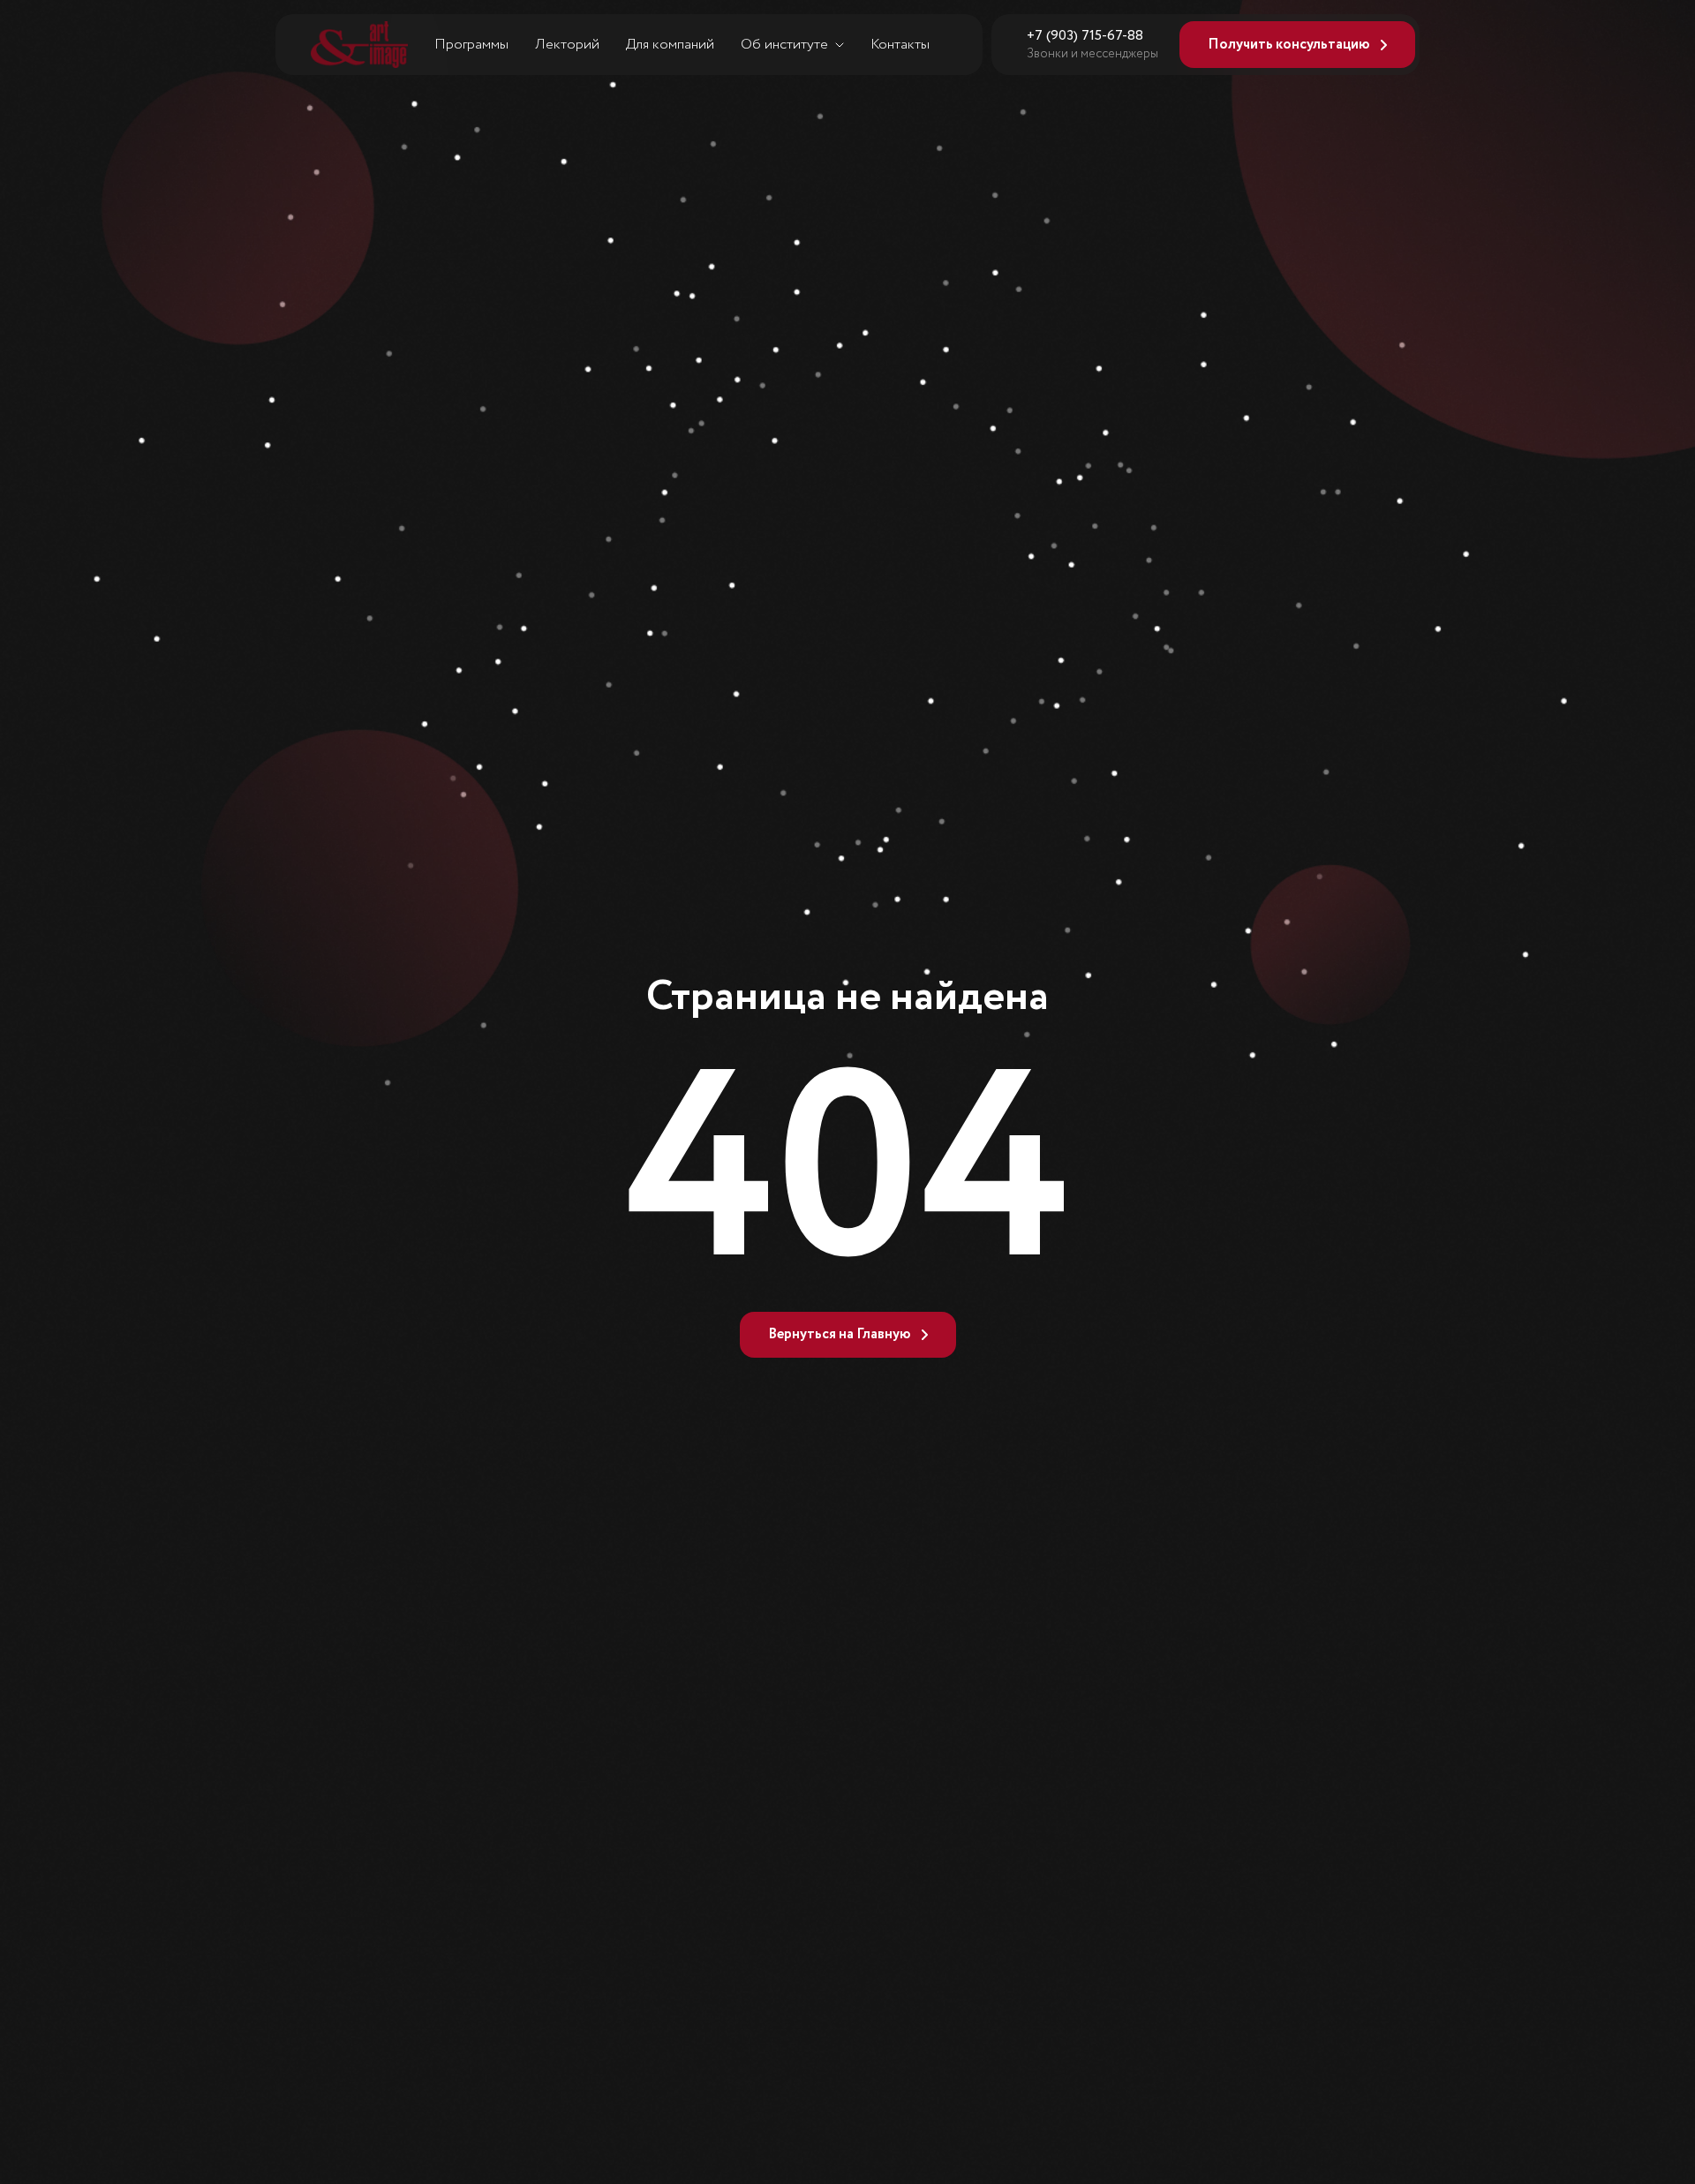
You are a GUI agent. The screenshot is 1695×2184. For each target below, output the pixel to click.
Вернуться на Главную (840, 1334)
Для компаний (670, 45)
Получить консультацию (1289, 45)
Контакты (900, 45)
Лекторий (567, 45)
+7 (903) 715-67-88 (1085, 36)
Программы (471, 45)
